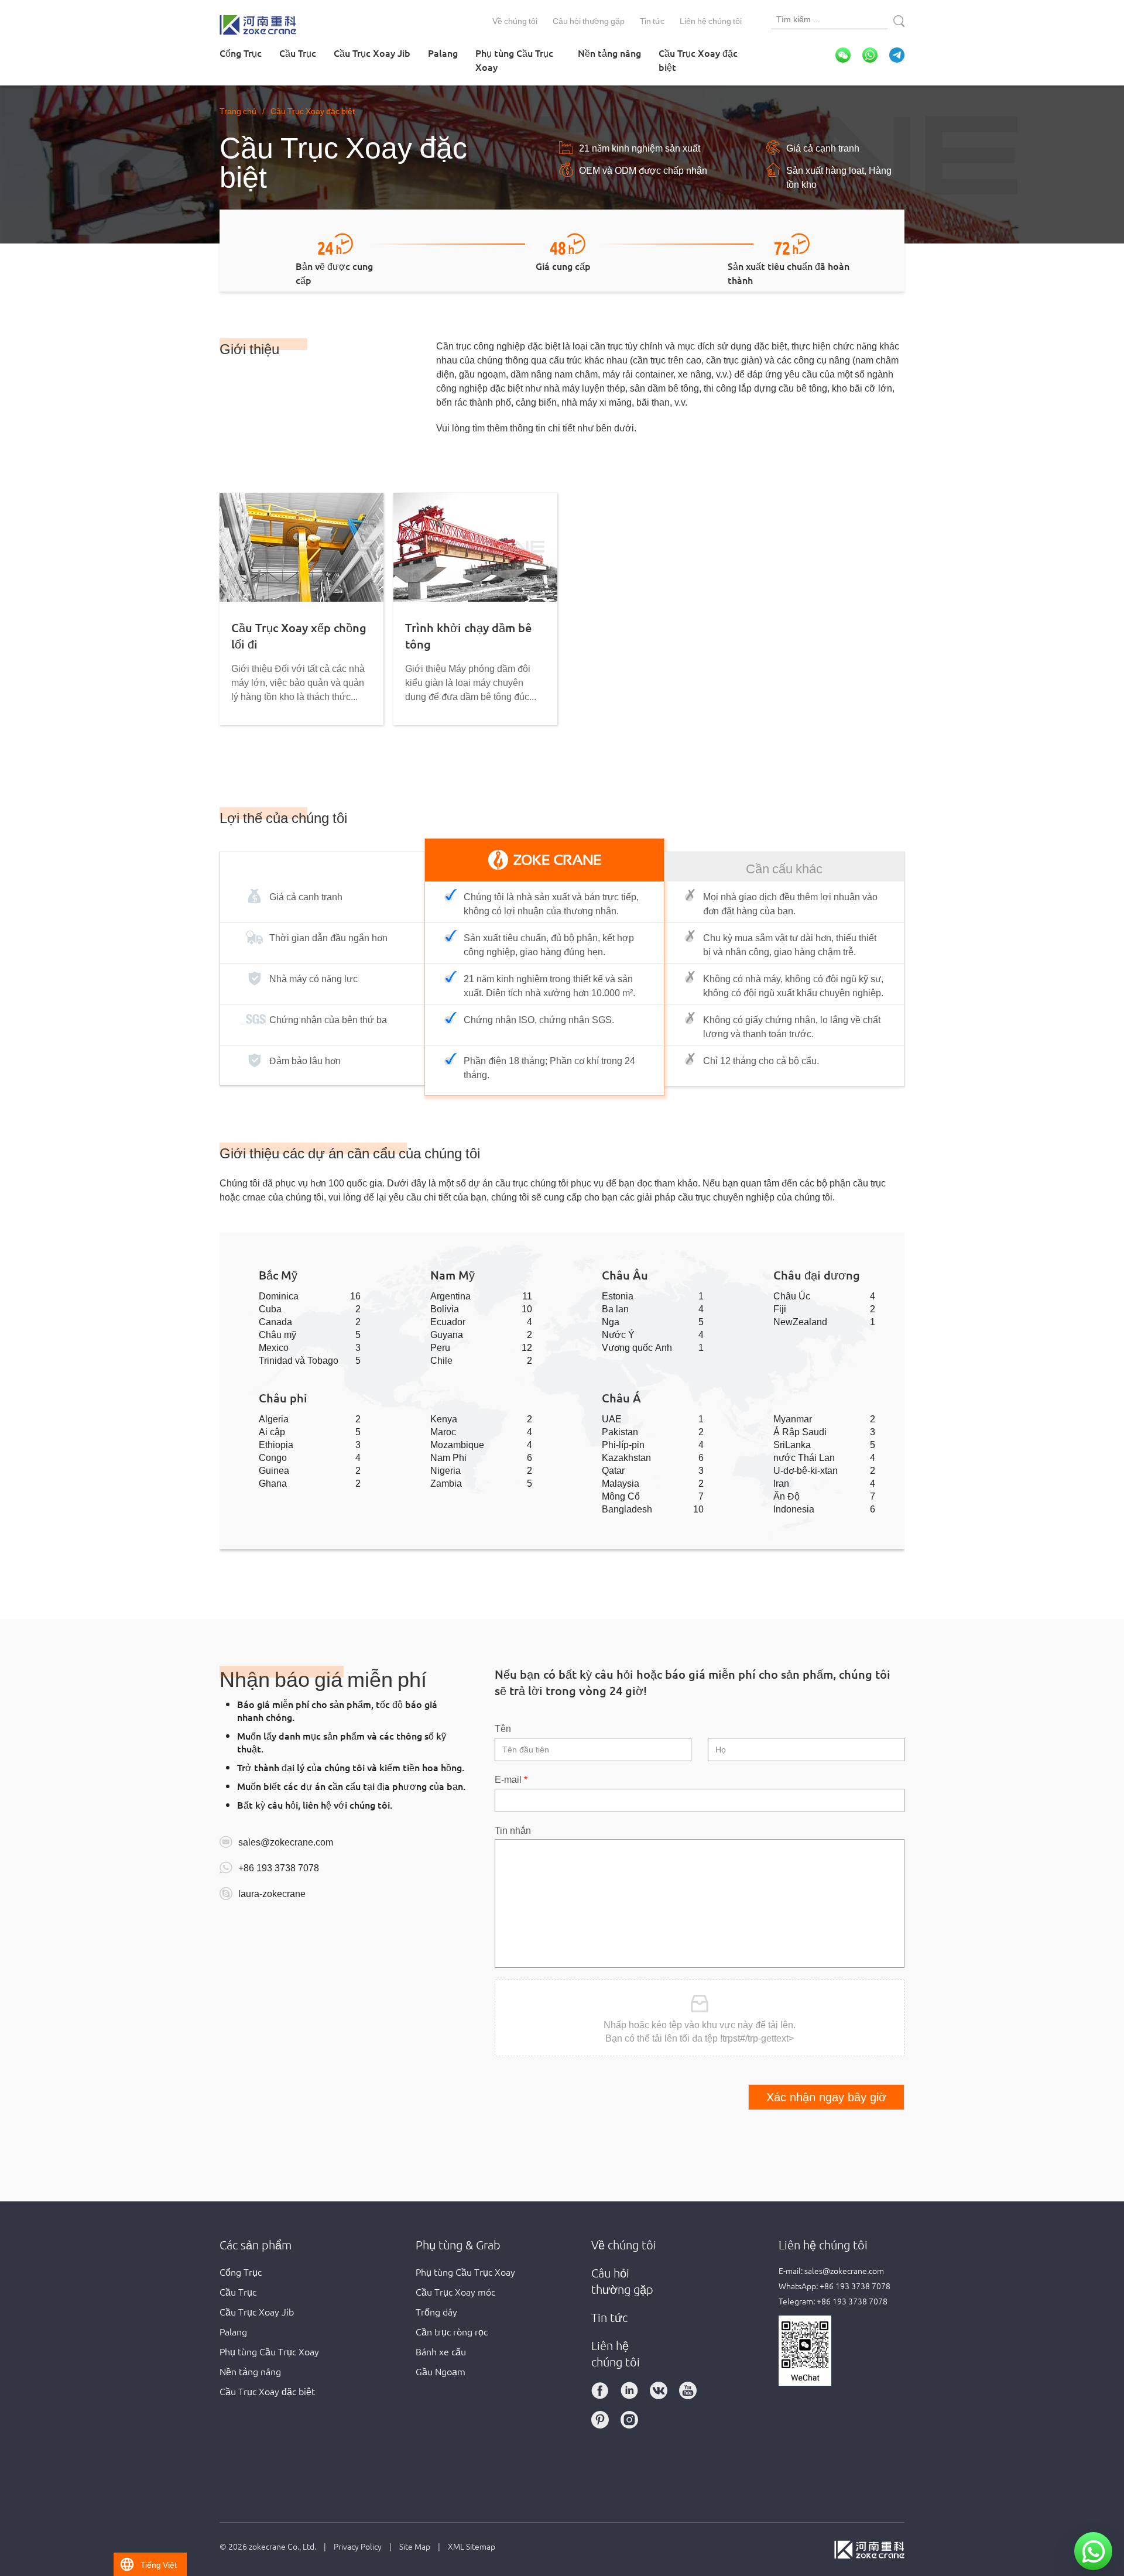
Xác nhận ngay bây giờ (826, 2097)
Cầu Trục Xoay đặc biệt (698, 60)
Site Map (415, 2546)
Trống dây (436, 2311)
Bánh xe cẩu (441, 2351)
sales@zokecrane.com (286, 1841)
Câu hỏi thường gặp (589, 20)
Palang (443, 53)
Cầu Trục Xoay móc (455, 2292)
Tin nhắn (513, 1830)
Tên (503, 1728)
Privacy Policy (358, 2546)
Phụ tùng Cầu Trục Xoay (514, 60)
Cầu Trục (298, 53)
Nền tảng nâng (609, 53)
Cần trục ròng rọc (452, 2331)
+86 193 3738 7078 (279, 1867)
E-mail (511, 1779)
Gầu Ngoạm (441, 2371)
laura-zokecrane (272, 1893)
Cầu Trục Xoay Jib (372, 53)
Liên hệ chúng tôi (711, 20)
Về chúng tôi (515, 20)
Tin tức (652, 20)
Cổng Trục (241, 53)
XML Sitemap (472, 2546)
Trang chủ (238, 111)
